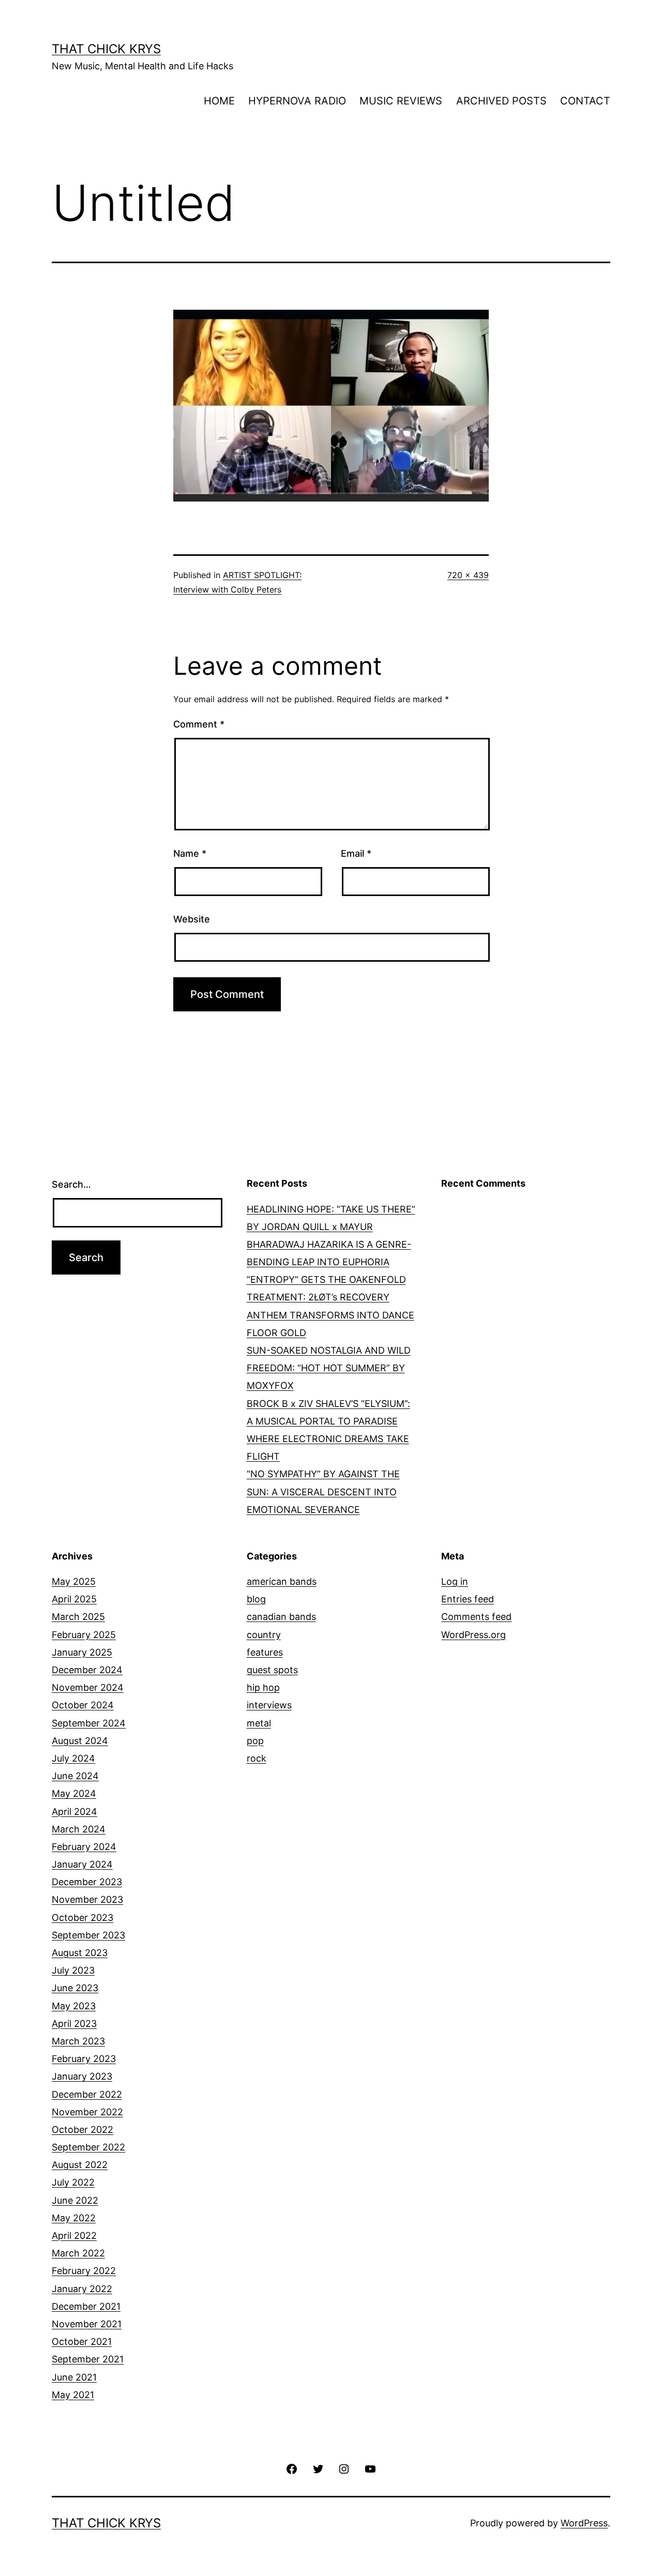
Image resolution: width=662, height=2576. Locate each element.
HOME (219, 101)
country (264, 1635)
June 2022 (75, 2200)
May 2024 (74, 1793)
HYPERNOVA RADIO (297, 101)
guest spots (272, 1670)
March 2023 (78, 2041)
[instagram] (344, 2468)
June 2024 (75, 1776)
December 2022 (87, 2094)
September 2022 (88, 2147)
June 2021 (74, 2377)
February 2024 (84, 1847)
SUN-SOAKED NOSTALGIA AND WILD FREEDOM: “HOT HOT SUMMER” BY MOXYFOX (329, 1368)
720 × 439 (468, 575)
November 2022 (87, 2112)
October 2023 (82, 1918)
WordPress (584, 2523)
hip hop (263, 1687)
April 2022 (74, 2236)
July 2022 (73, 2182)
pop (255, 1741)
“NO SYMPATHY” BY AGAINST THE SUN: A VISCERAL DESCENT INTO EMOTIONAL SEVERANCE (323, 1491)
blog (256, 1599)
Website (192, 919)
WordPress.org (473, 1635)
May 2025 (74, 1581)
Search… (71, 1184)
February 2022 (84, 2271)
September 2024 (89, 1723)
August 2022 (80, 2165)
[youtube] (370, 2468)
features (265, 1652)
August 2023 (80, 1953)
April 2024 (74, 1812)
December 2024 (87, 1670)
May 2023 (74, 2006)
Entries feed (468, 1599)
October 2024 (83, 1705)
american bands (282, 1581)
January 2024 (82, 1864)
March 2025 (78, 1617)
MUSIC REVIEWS (401, 101)
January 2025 (82, 1652)
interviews (269, 1705)
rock (257, 1758)
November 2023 (87, 1899)
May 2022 (74, 2218)
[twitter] (318, 2468)
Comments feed (476, 1617)
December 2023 (87, 1882)
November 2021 (87, 2324)
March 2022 (78, 2253)
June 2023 (75, 1988)
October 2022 (82, 2130)
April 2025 (74, 1599)
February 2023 (84, 2059)
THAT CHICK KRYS (106, 49)
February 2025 (84, 1635)
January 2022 (82, 2289)
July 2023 (73, 1970)
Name (190, 853)
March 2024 (79, 1829)
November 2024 (88, 1687)
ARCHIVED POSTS (501, 101)
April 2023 (74, 2024)
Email (356, 853)
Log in (455, 1581)
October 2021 (82, 2342)
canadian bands (281, 1617)
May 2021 (73, 2395)
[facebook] (292, 2468)
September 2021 (88, 2359)
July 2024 (73, 1758)
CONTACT (585, 101)
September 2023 (88, 1935)
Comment (199, 724)
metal (259, 1723)
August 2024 (80, 1741)
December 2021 (86, 2306)
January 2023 (82, 2076)
